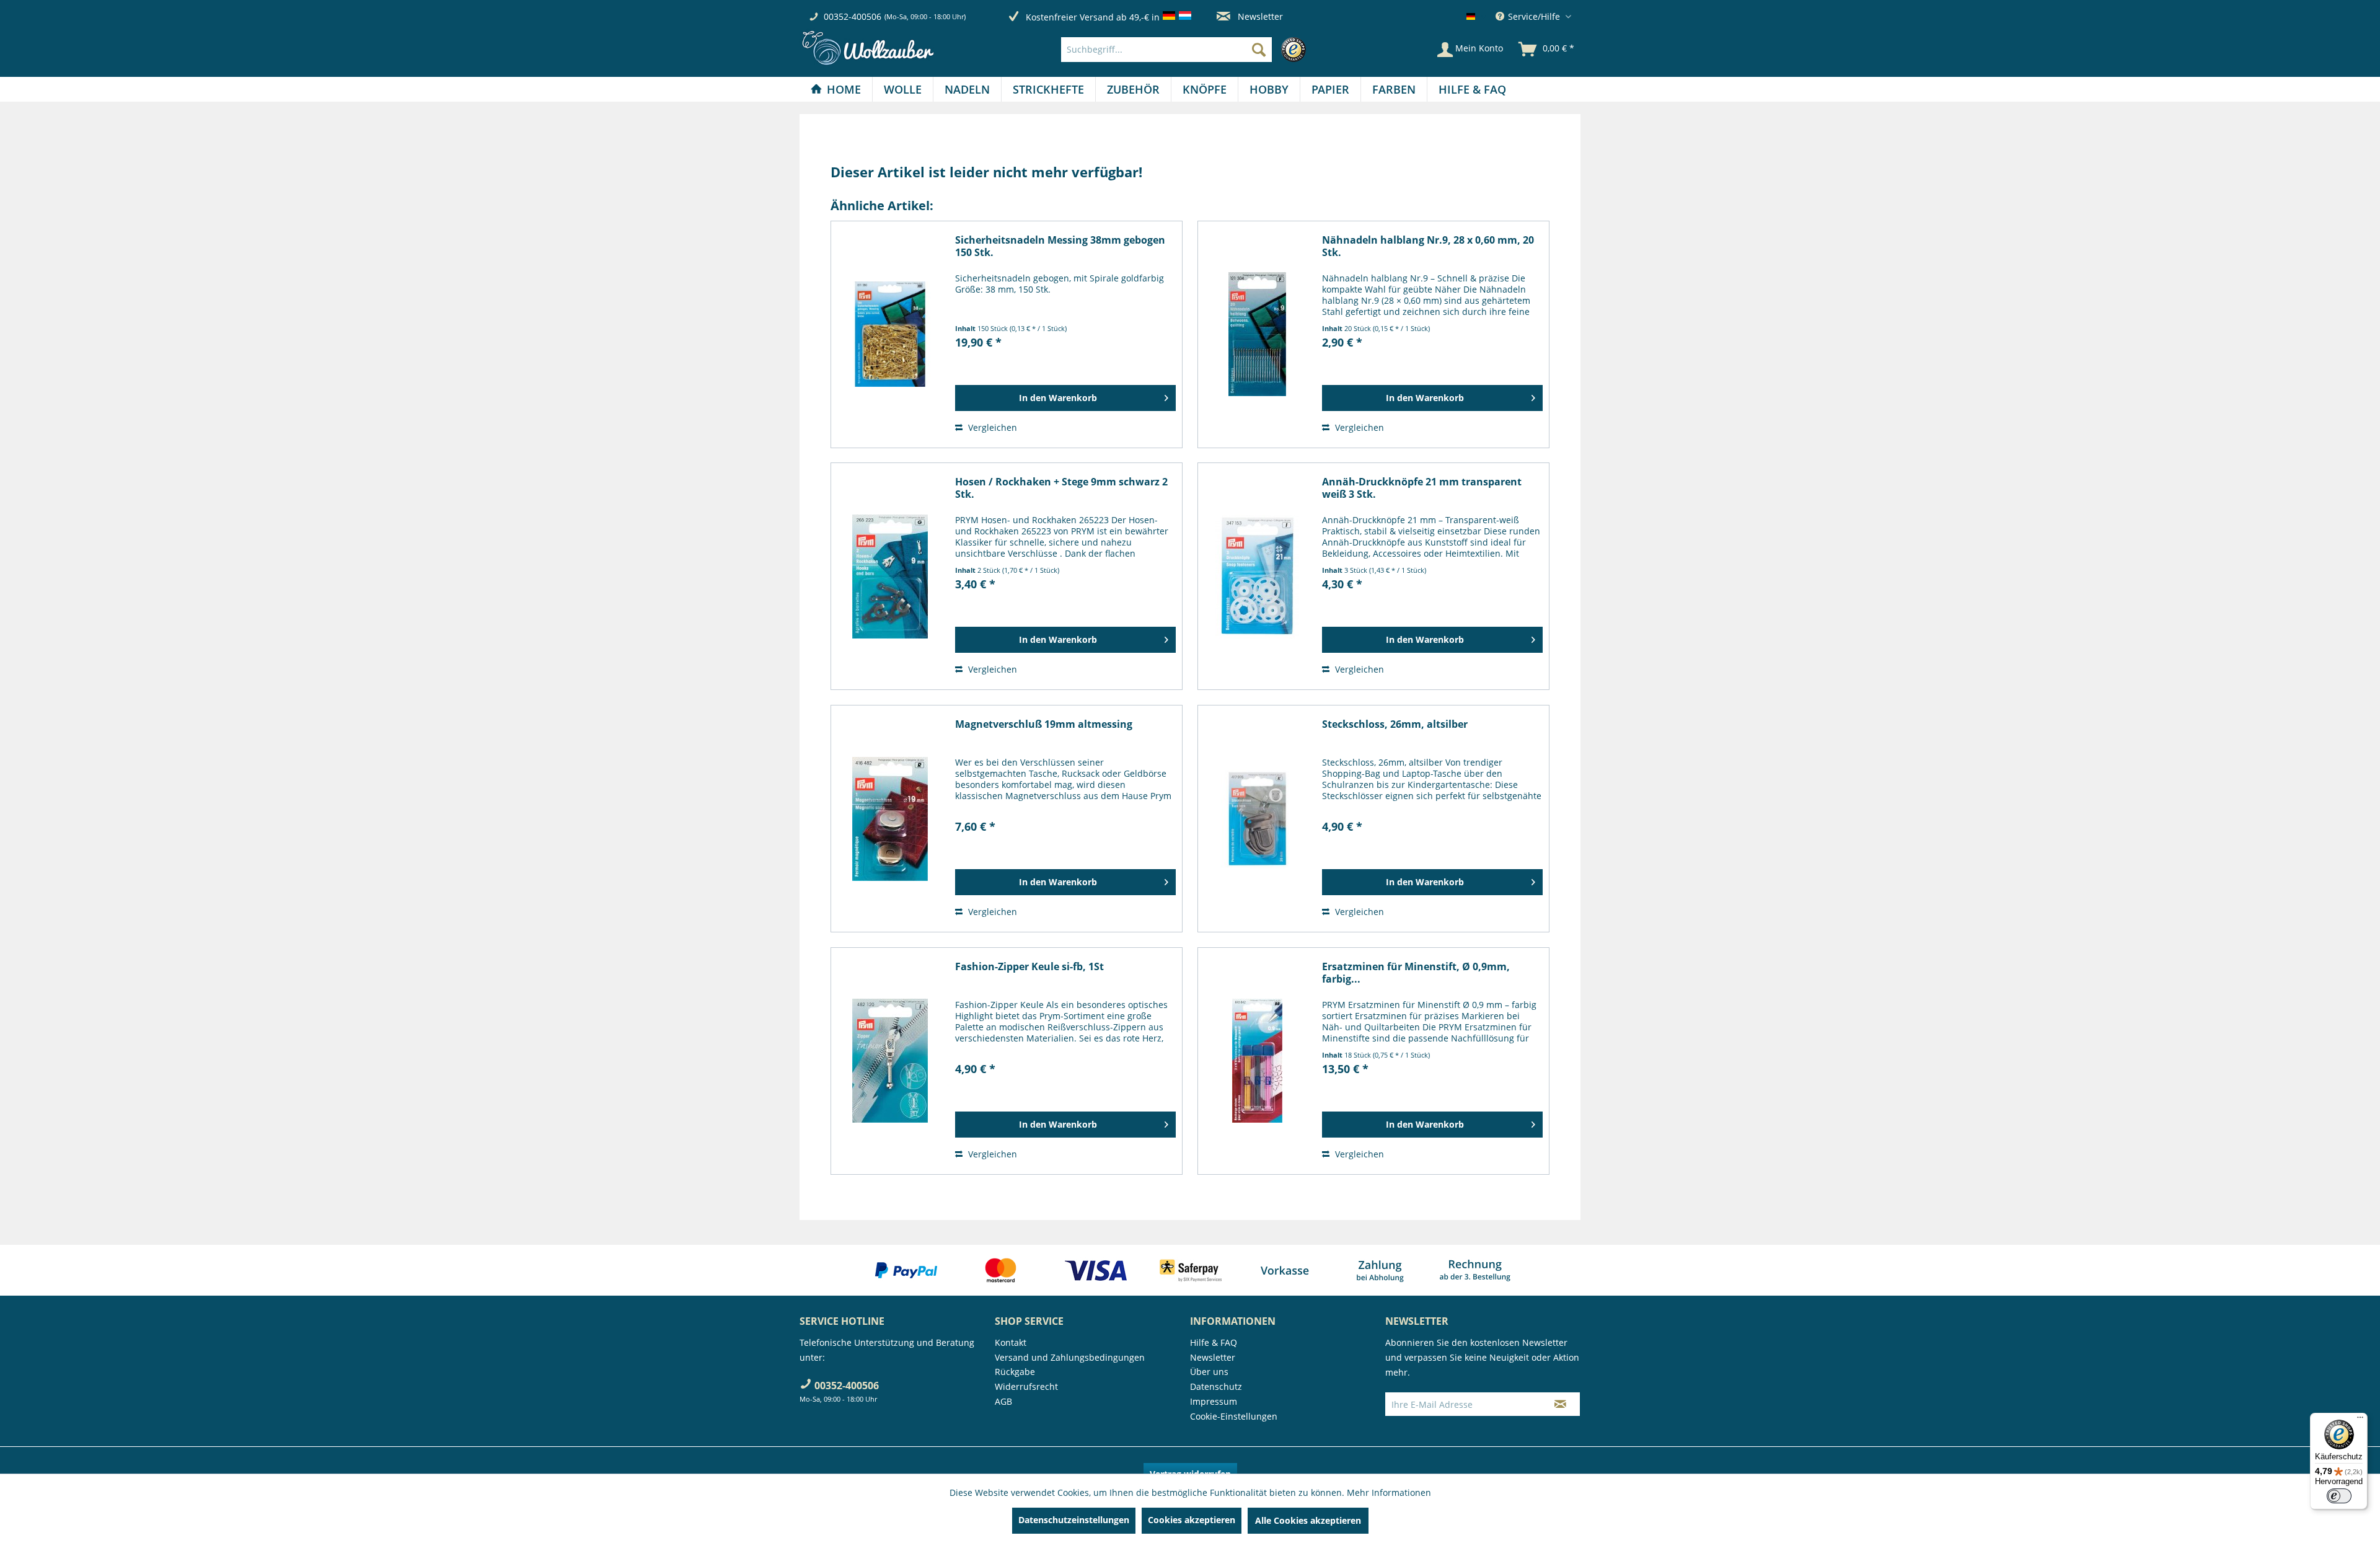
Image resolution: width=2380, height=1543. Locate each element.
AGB (1003, 1401)
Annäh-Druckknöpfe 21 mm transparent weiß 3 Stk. (1422, 488)
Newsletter (1259, 16)
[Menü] (2360, 1420)
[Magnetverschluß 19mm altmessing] (890, 819)
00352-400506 (853, 16)
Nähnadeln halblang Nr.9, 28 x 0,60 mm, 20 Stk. (1428, 246)
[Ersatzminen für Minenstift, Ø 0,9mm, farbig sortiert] (1257, 1061)
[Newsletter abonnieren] (1560, 1404)
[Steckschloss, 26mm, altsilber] (1257, 819)
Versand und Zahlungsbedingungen (1070, 1357)
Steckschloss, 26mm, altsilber (1395, 724)
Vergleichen (991, 427)
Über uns (1209, 1372)
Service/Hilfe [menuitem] (1534, 16)
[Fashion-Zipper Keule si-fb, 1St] (890, 1061)
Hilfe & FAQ (1214, 1342)
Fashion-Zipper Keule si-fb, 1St (1029, 967)
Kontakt (1011, 1342)
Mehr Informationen (1389, 1492)
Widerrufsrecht (1026, 1386)
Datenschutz (1216, 1386)
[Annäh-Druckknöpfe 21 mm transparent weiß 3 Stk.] (1257, 576)
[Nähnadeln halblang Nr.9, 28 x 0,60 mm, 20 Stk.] (1257, 334)
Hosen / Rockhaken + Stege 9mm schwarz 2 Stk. (1061, 488)
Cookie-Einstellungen (1234, 1416)
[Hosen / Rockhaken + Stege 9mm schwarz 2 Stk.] (890, 576)
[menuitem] (1187, 50)
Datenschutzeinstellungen (1074, 1520)
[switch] (2339, 1496)
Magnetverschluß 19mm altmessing (1044, 724)
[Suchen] (1259, 50)
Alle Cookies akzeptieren (1308, 1520)
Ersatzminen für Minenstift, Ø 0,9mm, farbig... (1416, 973)
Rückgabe (1015, 1372)
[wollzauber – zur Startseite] (868, 48)
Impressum (1214, 1401)
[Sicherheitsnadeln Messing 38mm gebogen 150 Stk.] (890, 334)
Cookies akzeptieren (1192, 1520)
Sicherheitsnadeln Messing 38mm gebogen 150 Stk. (1060, 246)
